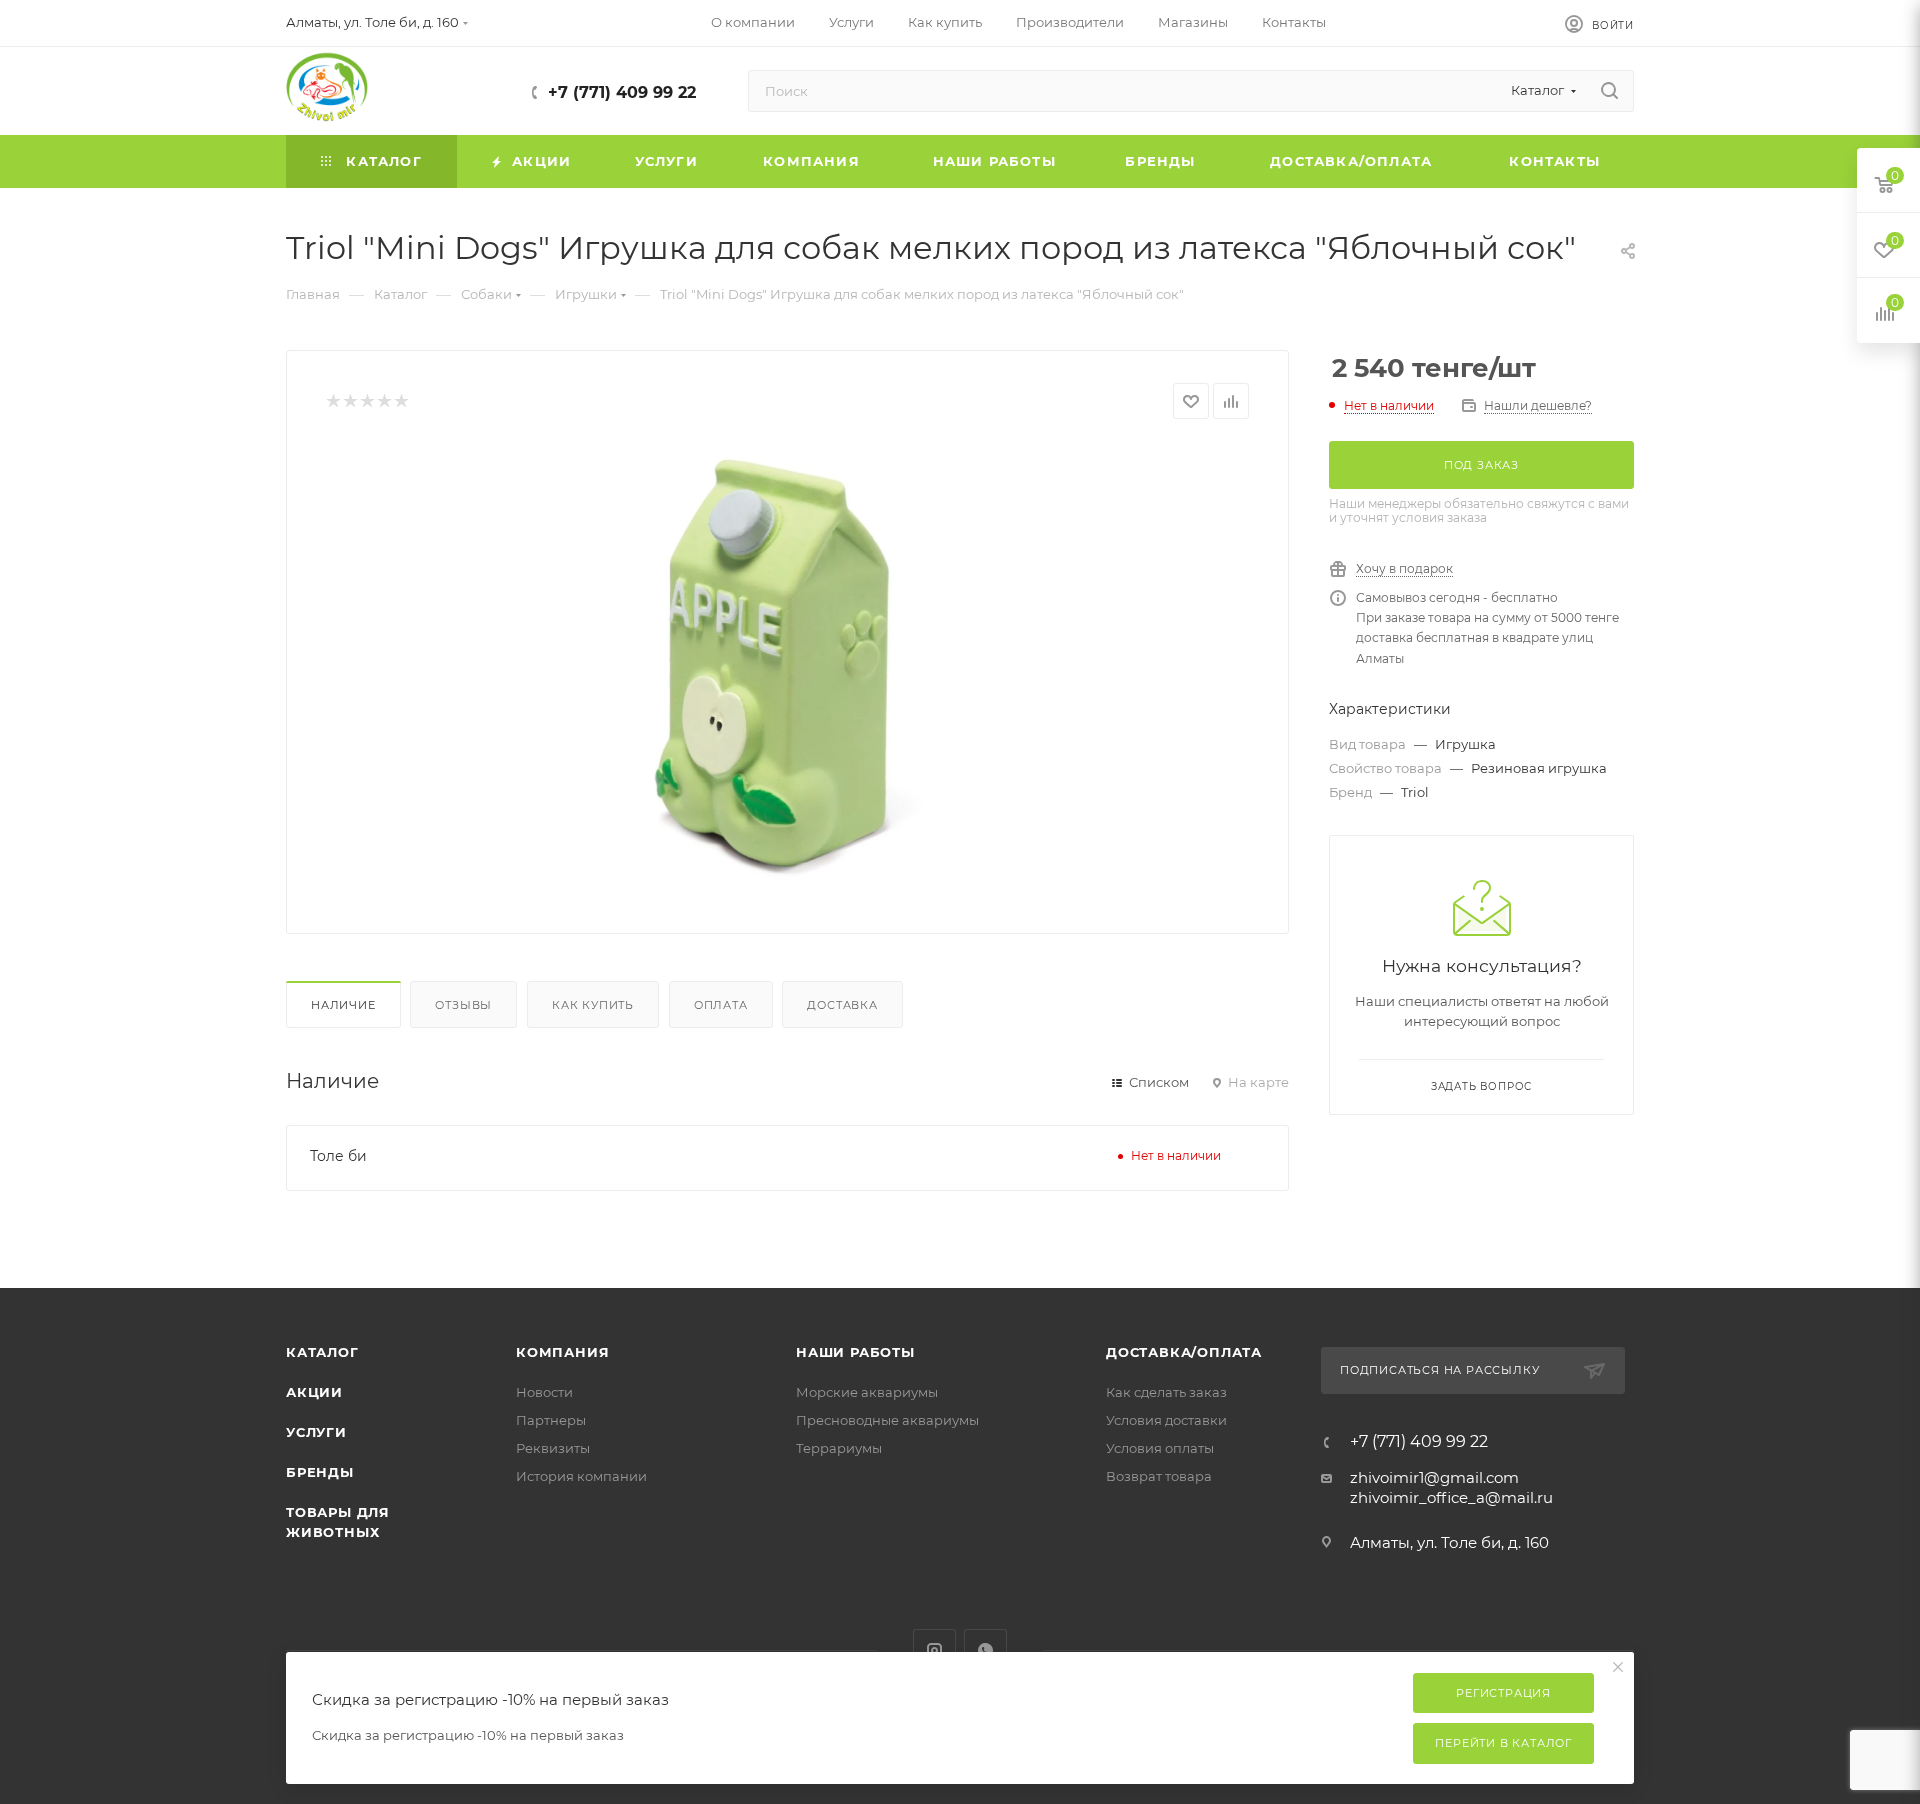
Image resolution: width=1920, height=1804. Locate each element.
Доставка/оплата (1184, 1352)
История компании (581, 1476)
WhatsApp (985, 1650)
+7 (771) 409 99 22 (622, 92)
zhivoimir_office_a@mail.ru (1451, 1497)
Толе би (338, 1156)
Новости (544, 1392)
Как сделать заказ (1166, 1392)
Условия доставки (1166, 1420)
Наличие (343, 1005)
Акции (314, 1392)
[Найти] (1609, 91)
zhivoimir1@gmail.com (1434, 1477)
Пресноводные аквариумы (887, 1420)
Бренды (320, 1472)
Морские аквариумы (867, 1392)
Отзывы (463, 1005)
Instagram (934, 1650)
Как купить (593, 1005)
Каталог (322, 1352)
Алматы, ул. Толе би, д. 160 (1449, 1542)
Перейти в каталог (1503, 1743)
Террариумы (839, 1448)
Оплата (721, 1005)
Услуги (316, 1432)
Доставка (842, 1005)
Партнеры (551, 1420)
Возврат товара (1159, 1476)
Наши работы (855, 1352)
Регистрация (1503, 1693)
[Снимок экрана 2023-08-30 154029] (788, 669)
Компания (562, 1352)
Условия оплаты (1160, 1448)
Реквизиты (553, 1448)
